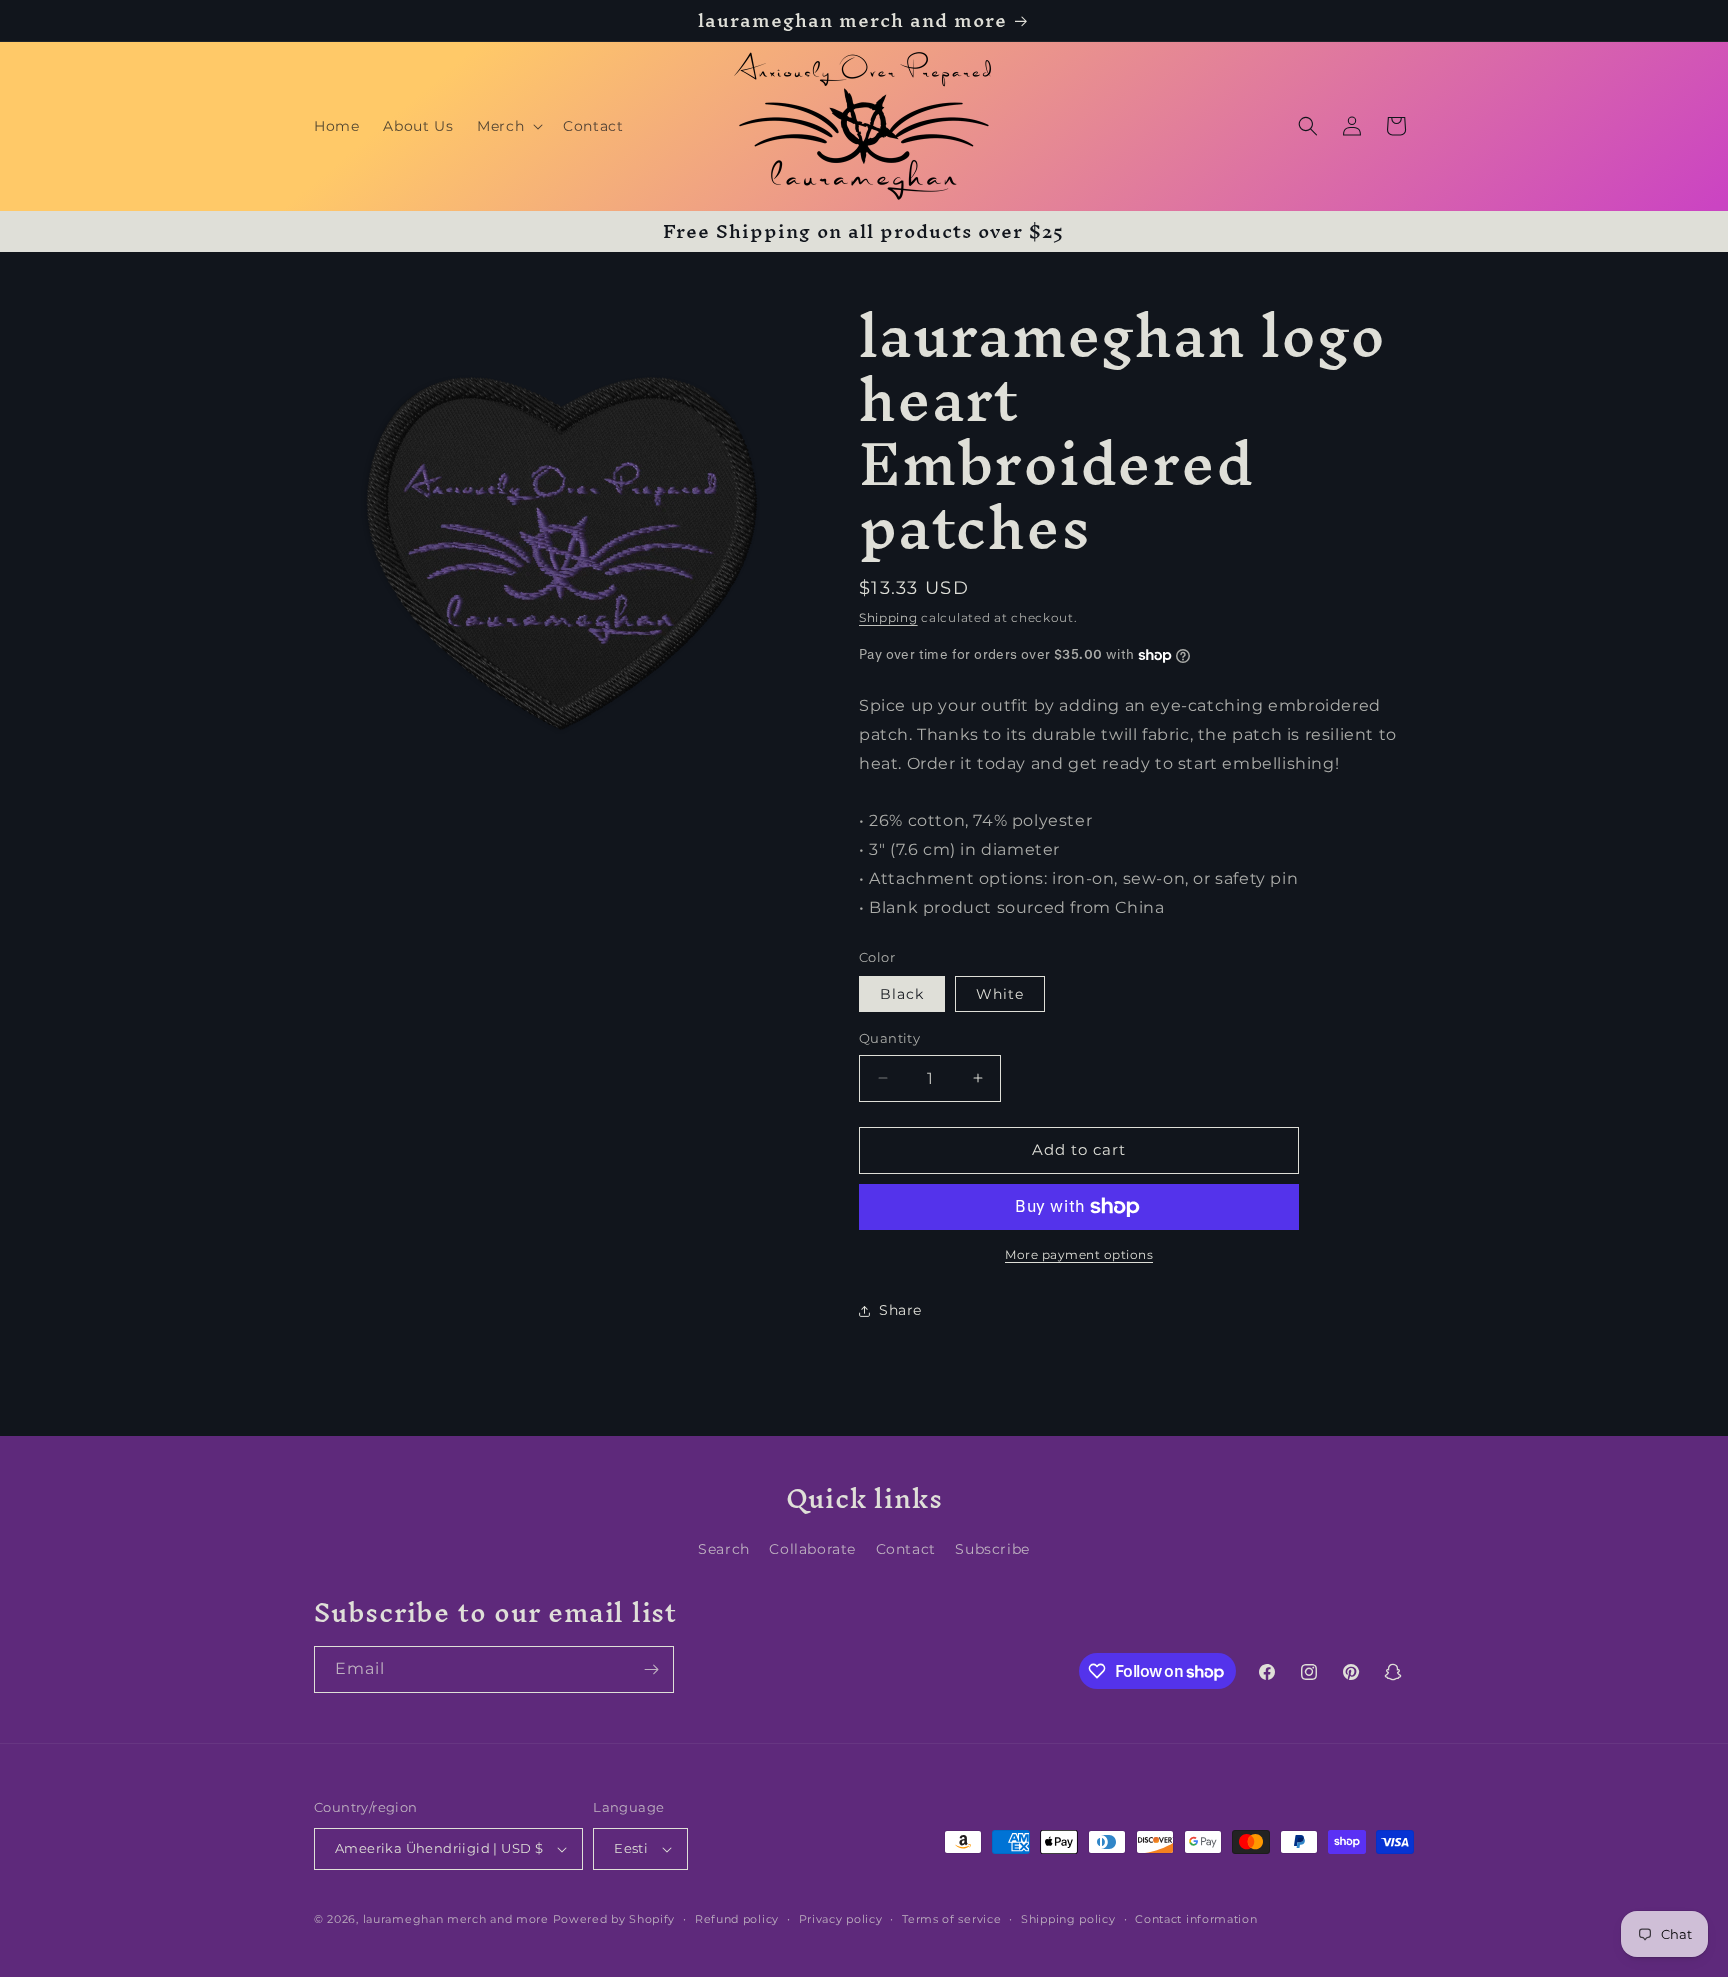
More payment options (1079, 1254)
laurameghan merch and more (456, 1919)
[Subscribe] (651, 1669)
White (1000, 994)
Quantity (889, 1038)
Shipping (888, 617)
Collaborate (812, 1549)
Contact (906, 1549)
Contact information (1196, 1919)
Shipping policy (1068, 1919)
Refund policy (737, 1919)
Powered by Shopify (614, 1919)
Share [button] (900, 1310)
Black (902, 994)
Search (724, 1549)
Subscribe (992, 1549)
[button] (508, 126)
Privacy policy (841, 1919)
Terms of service (951, 1919)
